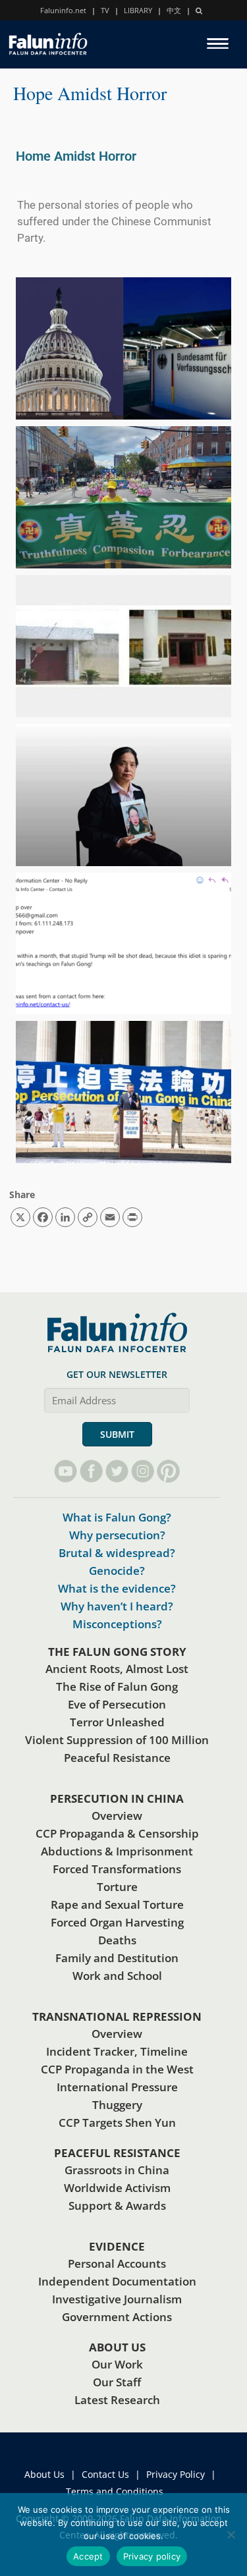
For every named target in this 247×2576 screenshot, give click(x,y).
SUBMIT (117, 1434)
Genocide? (117, 1571)
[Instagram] (143, 1471)
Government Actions (117, 2317)
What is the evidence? (117, 1588)
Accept (88, 2556)
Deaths (117, 1940)
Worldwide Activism (117, 2188)
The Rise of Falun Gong (117, 1686)
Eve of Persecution (117, 1704)
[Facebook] (91, 1471)
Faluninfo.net (63, 10)
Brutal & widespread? (117, 1553)
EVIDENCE (117, 2246)
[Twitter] (117, 1471)
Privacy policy (152, 2556)
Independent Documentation (117, 2281)
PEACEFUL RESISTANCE (117, 2153)
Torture (117, 1887)
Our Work (117, 2364)
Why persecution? (117, 1535)
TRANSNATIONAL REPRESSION (117, 2016)
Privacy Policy (176, 2474)
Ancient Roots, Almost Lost (117, 1669)
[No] (231, 2535)
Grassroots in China (117, 2170)
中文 (174, 10)
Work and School (117, 1976)
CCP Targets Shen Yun (117, 2123)
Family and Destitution (117, 1958)
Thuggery (117, 2105)
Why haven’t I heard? (117, 1606)
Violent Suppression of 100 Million (117, 1740)
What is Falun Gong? (117, 1517)
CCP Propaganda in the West (117, 2069)
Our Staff (117, 2382)
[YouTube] (66, 1471)
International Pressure (117, 2087)
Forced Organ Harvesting (117, 1922)
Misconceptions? (117, 1624)
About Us (44, 2474)
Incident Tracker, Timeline (117, 2051)
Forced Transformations (117, 1869)
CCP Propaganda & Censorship (117, 1833)
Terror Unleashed (117, 1722)
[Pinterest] (168, 1471)
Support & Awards (117, 2206)
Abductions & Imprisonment (117, 1851)
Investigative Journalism (117, 2299)
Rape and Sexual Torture (117, 1905)
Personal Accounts (117, 2263)
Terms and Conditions (115, 2491)
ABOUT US (117, 2347)
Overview (117, 1816)
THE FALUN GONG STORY (117, 1652)
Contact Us (105, 2474)
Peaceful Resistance (117, 1758)
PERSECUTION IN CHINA (117, 1798)
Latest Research (117, 2400)
